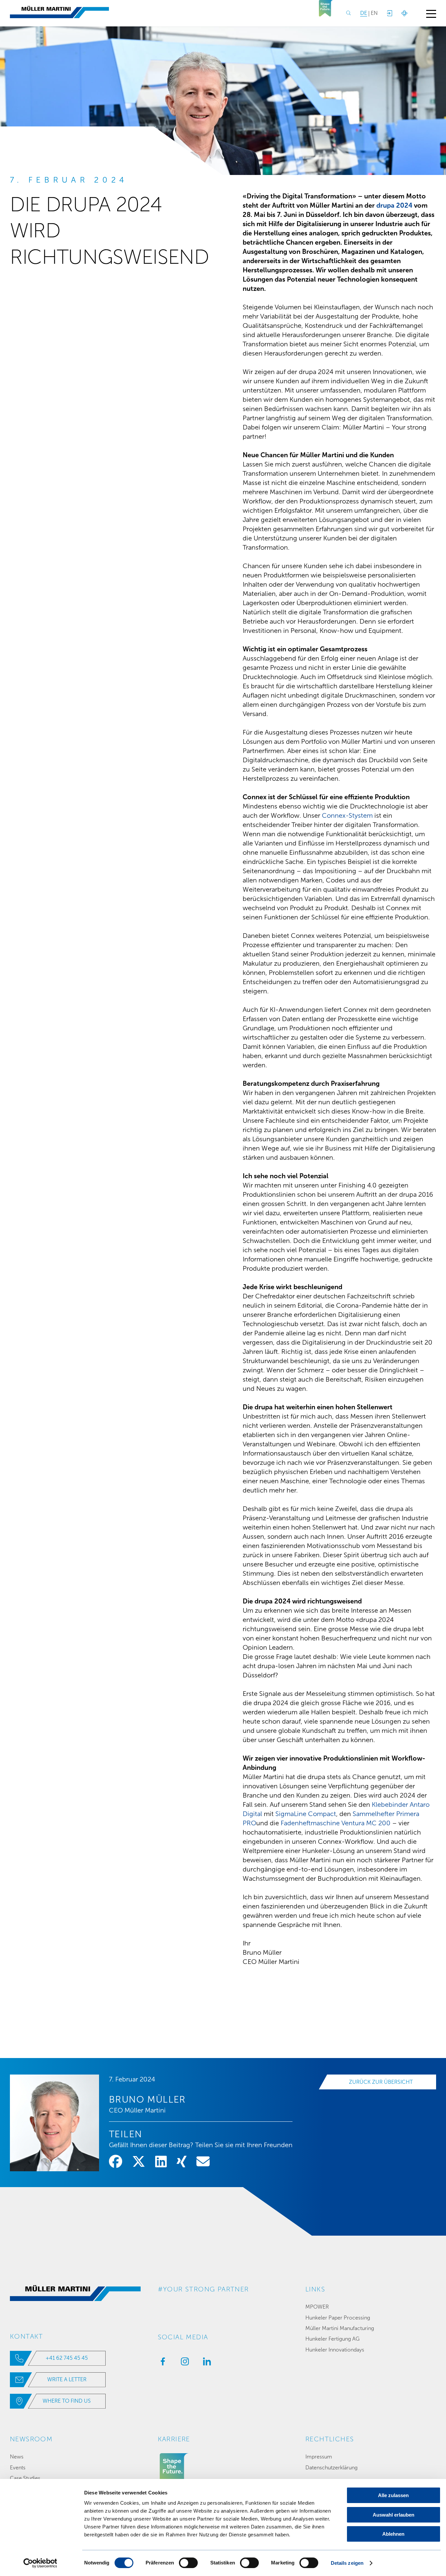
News (17, 2457)
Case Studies (25, 2478)
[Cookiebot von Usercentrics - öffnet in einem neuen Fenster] (40, 2563)
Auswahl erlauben (394, 2515)
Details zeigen (347, 2563)
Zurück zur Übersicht (381, 2082)
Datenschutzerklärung (331, 2468)
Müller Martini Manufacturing (340, 2328)
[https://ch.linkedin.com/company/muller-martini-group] (205, 2363)
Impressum (319, 2457)
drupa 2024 (394, 205)
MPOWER (317, 2307)
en (374, 13)
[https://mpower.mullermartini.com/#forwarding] (389, 13)
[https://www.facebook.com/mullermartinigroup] (161, 2363)
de (364, 13)
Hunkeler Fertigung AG (332, 2339)
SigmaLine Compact (306, 1814)
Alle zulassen (393, 2495)
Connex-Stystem (347, 815)
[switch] (188, 2563)
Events (18, 2468)
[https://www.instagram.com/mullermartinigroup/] (183, 2363)
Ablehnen (393, 2534)
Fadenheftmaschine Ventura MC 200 (336, 1823)
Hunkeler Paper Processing (338, 2318)
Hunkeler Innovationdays (335, 2350)
